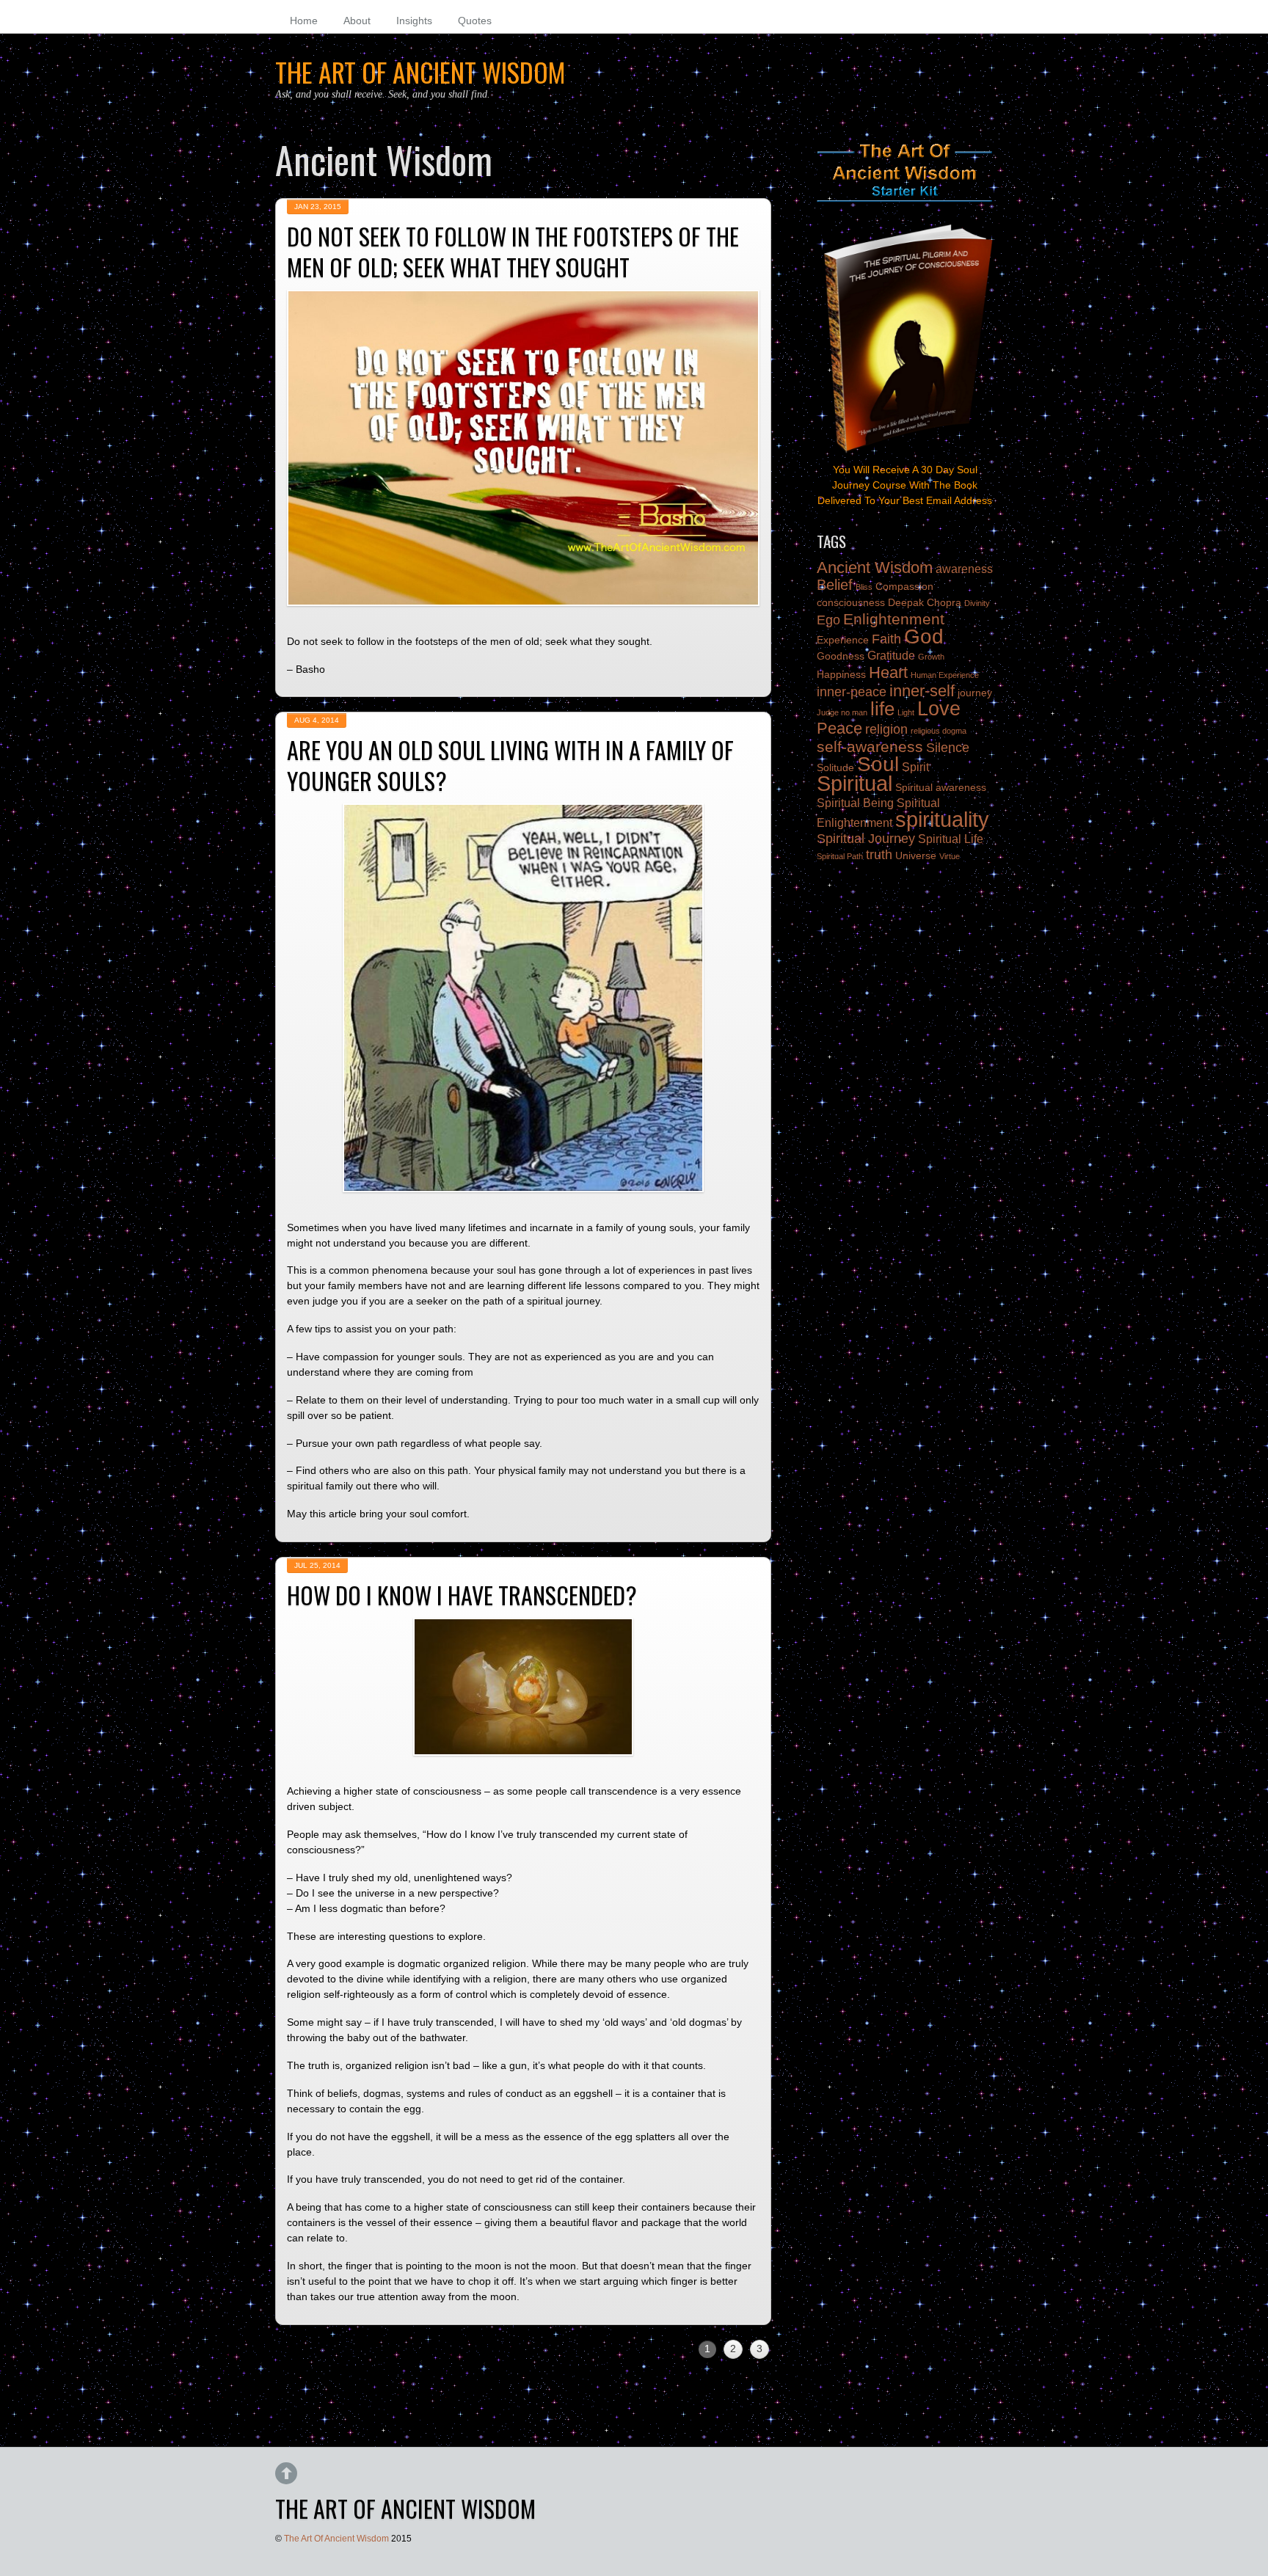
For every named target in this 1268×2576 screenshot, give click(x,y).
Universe (916, 856)
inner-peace (852, 692)
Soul (878, 764)
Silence (948, 748)
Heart (888, 672)
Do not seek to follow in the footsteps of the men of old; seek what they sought (513, 251)
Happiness (841, 675)
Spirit (915, 767)
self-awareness (870, 747)
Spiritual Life (951, 839)
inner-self (922, 691)
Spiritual (855, 783)
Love (939, 708)
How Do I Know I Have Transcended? (462, 1595)
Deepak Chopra (925, 603)
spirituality (942, 819)
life (882, 709)
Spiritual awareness (941, 788)
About (357, 21)
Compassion (904, 587)
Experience (843, 640)
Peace (839, 728)
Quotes (475, 21)
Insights (414, 21)
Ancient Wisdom (875, 568)
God (924, 636)
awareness (964, 569)
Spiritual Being (855, 803)
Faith (886, 639)
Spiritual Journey (866, 839)
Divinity (977, 603)
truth (879, 855)
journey (975, 693)
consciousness (851, 603)
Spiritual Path (840, 856)
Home (304, 21)
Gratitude (891, 655)
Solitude (835, 768)
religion (886, 729)
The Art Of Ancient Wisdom (336, 2539)
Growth (931, 657)
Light (906, 712)
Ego (828, 620)
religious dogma (939, 731)
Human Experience (945, 675)
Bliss (864, 587)
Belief (835, 585)
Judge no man (842, 712)
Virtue (950, 856)
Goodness (841, 656)
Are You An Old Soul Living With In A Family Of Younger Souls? (510, 765)
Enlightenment (894, 619)
